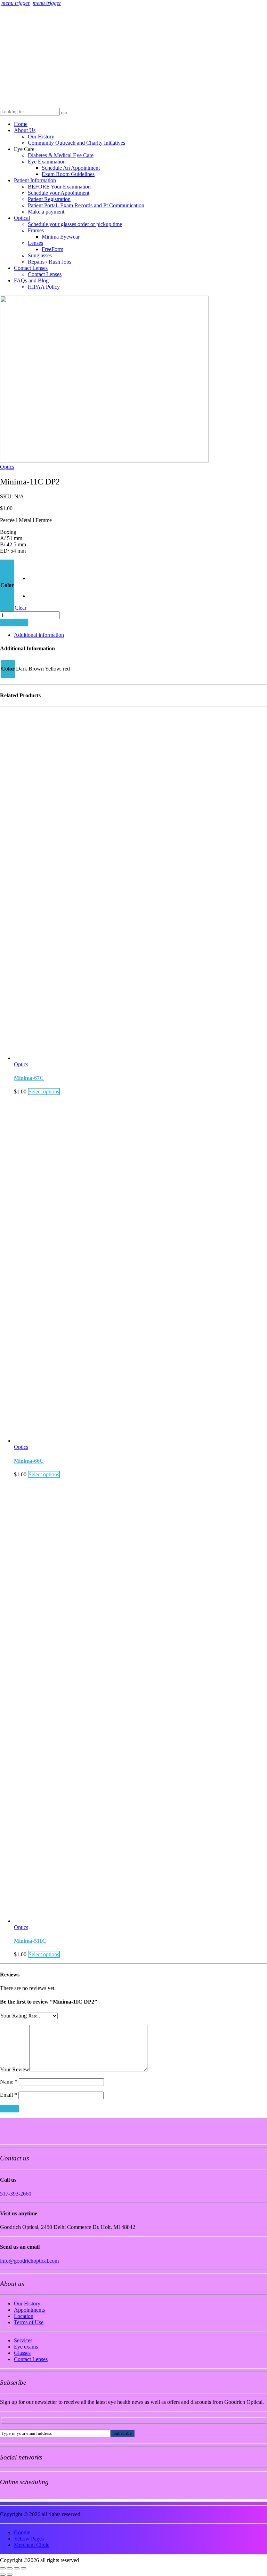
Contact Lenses (31, 268)
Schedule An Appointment (71, 168)
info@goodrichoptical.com (29, 2261)
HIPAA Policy (44, 287)
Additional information (39, 635)
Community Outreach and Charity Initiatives (76, 143)
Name (9, 2082)
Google (22, 2532)
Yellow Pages (29, 2539)
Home (21, 124)
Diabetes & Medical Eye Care (61, 155)
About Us (25, 130)
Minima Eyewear (61, 237)
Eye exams (26, 2347)
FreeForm (52, 249)
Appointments (29, 2310)
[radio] (36, 573)
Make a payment (46, 212)
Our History (41, 137)
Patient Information (35, 180)
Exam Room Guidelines (68, 174)
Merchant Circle (32, 2545)
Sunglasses (40, 255)
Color (7, 585)
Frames (36, 230)
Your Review (15, 2069)
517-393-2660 (16, 2194)
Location (24, 2316)
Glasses (22, 2353)
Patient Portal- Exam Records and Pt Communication (86, 205)
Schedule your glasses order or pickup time (75, 224)
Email (9, 2095)
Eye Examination (47, 162)
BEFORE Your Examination (59, 187)
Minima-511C (30, 1941)
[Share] (17, 2568)
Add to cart (14, 623)
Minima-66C (29, 1461)
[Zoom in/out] (3, 2568)
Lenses (35, 243)
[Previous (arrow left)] (3, 2575)
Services (23, 2340)
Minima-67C (29, 1078)
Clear (21, 608)
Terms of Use (29, 2322)
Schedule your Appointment (59, 193)
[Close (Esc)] (24, 2568)
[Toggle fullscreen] (10, 2568)
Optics (7, 467)
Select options (44, 1092)
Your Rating (13, 2016)
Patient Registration (49, 199)
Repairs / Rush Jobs (50, 262)
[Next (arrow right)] (10, 2575)
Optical (22, 218)
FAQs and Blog (31, 280)
